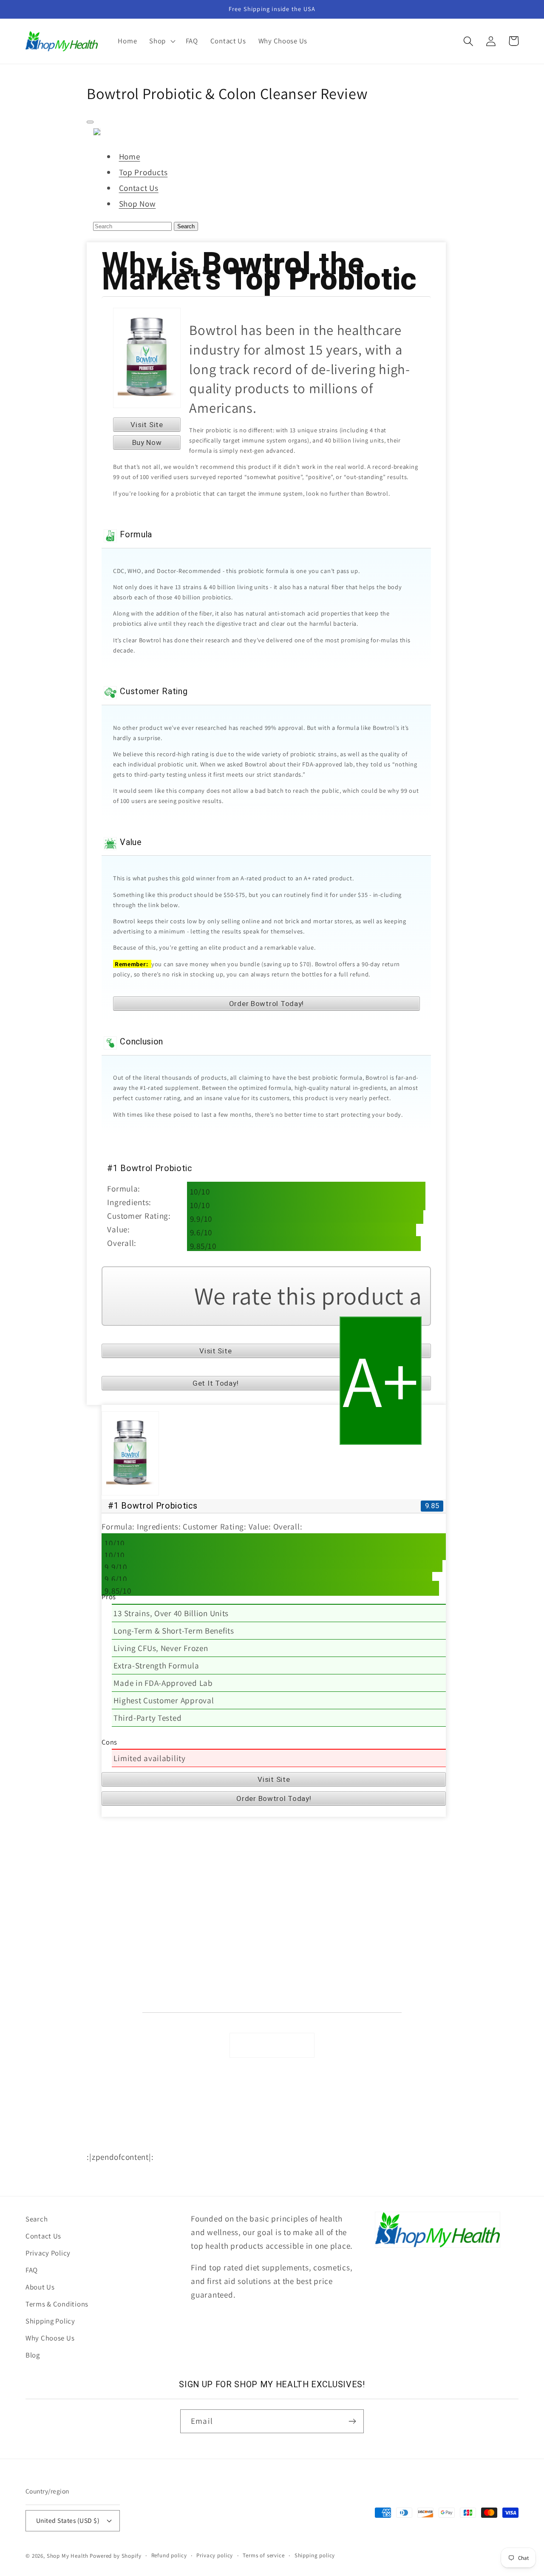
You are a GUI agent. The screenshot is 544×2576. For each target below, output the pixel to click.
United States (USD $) (68, 2520)
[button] (161, 41)
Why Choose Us (109, 1999)
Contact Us (139, 188)
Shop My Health (68, 2556)
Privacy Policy (108, 1908)
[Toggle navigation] (90, 122)
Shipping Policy (110, 1980)
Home (130, 156)
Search (186, 226)
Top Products (143, 172)
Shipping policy (315, 2555)
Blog (33, 2355)
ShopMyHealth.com (188, 2143)
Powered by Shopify (115, 2556)
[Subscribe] (352, 2421)
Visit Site (147, 425)
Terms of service (263, 2555)
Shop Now (137, 204)
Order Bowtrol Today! (266, 1004)
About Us (100, 1944)
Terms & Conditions (116, 1962)
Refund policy (169, 2555)
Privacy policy (215, 2555)
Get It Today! (215, 1383)
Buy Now (147, 443)
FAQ (93, 1926)
